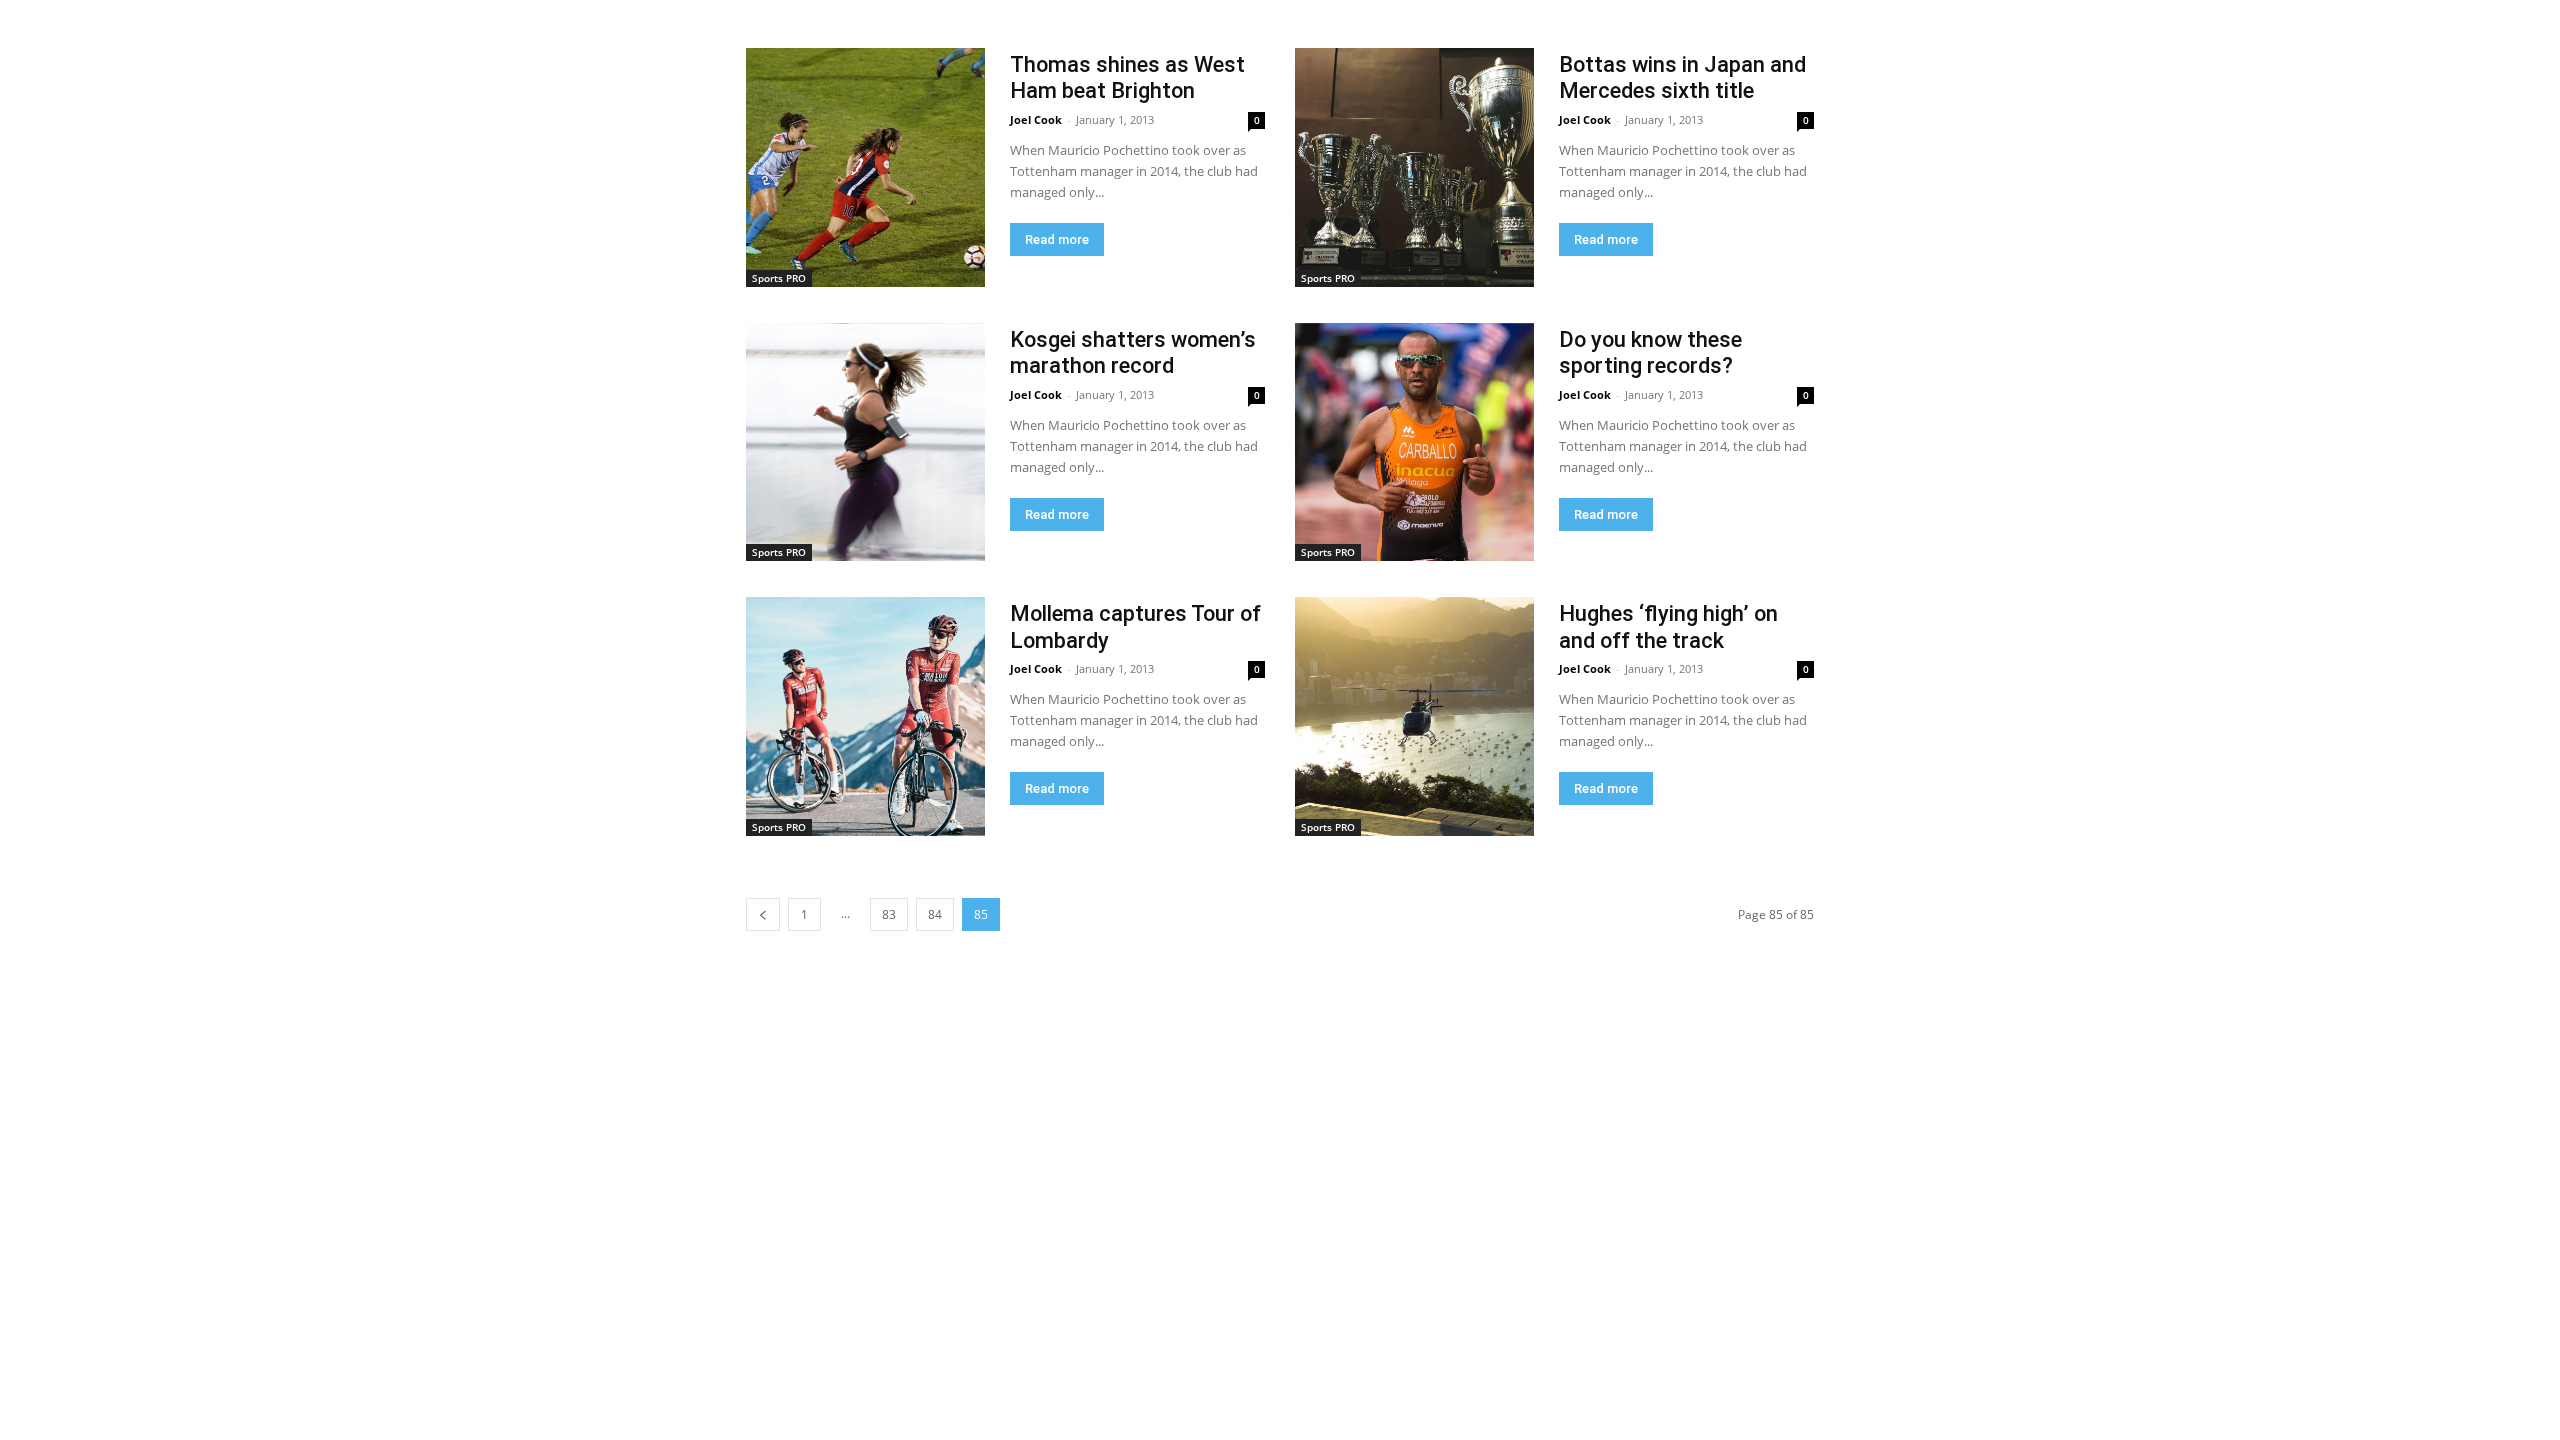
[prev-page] (763, 914)
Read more (1057, 239)
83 (889, 914)
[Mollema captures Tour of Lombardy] (865, 716)
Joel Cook (1036, 119)
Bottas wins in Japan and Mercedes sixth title (1682, 77)
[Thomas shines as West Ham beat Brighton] (865, 167)
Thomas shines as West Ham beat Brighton (1127, 77)
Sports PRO (779, 278)
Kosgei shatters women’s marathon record (1133, 352)
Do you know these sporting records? (1650, 352)
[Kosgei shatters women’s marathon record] (865, 442)
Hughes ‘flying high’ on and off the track (1668, 626)
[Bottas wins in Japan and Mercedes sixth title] (1414, 167)
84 (935, 914)
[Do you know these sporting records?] (1414, 442)
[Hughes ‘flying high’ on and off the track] (1414, 716)
